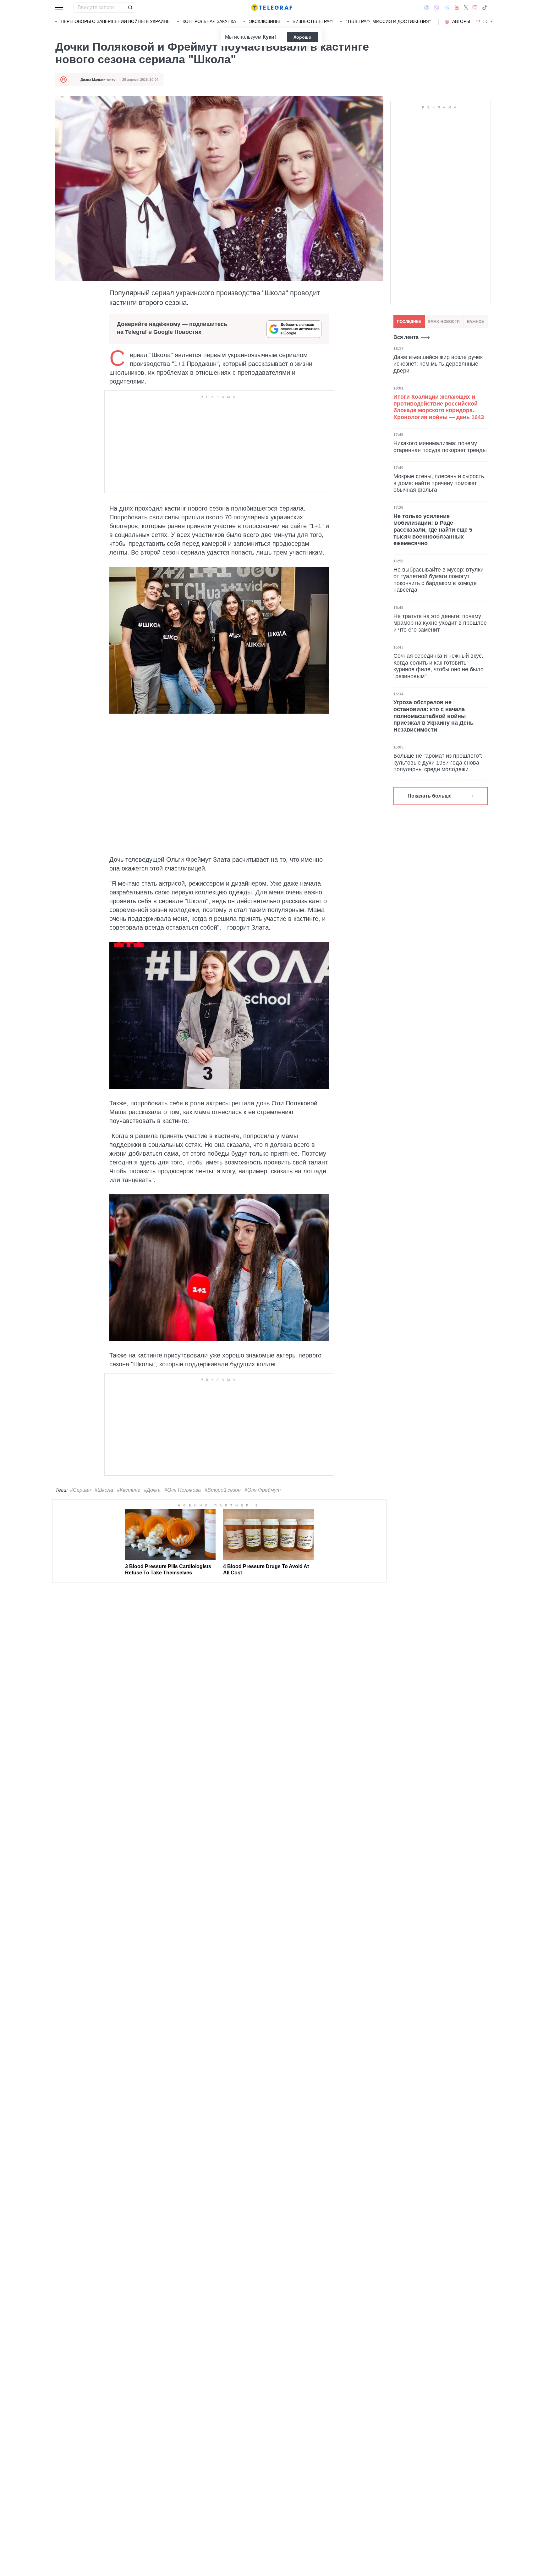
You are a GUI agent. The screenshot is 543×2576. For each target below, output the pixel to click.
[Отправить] (130, 8)
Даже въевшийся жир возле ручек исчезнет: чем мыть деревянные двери (438, 364)
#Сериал (80, 1490)
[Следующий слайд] (491, 22)
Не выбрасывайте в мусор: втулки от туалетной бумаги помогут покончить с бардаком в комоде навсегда (439, 580)
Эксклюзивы (264, 21)
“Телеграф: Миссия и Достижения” (388, 21)
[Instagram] (475, 8)
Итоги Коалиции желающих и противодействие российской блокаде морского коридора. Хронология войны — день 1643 (439, 407)
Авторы (461, 21)
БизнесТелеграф (313, 21)
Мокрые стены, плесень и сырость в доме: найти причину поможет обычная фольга (439, 483)
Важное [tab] (475, 322)
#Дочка (152, 1490)
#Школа (104, 1490)
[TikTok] (485, 8)
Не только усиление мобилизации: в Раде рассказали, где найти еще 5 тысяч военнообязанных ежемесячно (433, 530)
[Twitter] (466, 8)
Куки (269, 37)
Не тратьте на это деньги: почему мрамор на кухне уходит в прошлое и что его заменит (440, 623)
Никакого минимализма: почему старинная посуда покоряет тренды (440, 447)
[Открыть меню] (60, 8)
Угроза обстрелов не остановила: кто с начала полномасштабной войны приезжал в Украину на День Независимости (433, 716)
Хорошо (302, 37)
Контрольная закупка (209, 21)
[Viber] (436, 8)
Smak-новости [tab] (444, 322)
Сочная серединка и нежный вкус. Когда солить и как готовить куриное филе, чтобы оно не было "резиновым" (439, 666)
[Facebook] (427, 8)
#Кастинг (129, 1490)
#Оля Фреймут (263, 1490)
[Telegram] (447, 8)
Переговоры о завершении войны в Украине (115, 21)
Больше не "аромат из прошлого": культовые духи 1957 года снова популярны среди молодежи (438, 763)
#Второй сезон (223, 1490)
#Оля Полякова (183, 1490)
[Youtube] (457, 8)
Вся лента (406, 337)
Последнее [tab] (409, 322)
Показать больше (430, 796)
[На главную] (271, 8)
